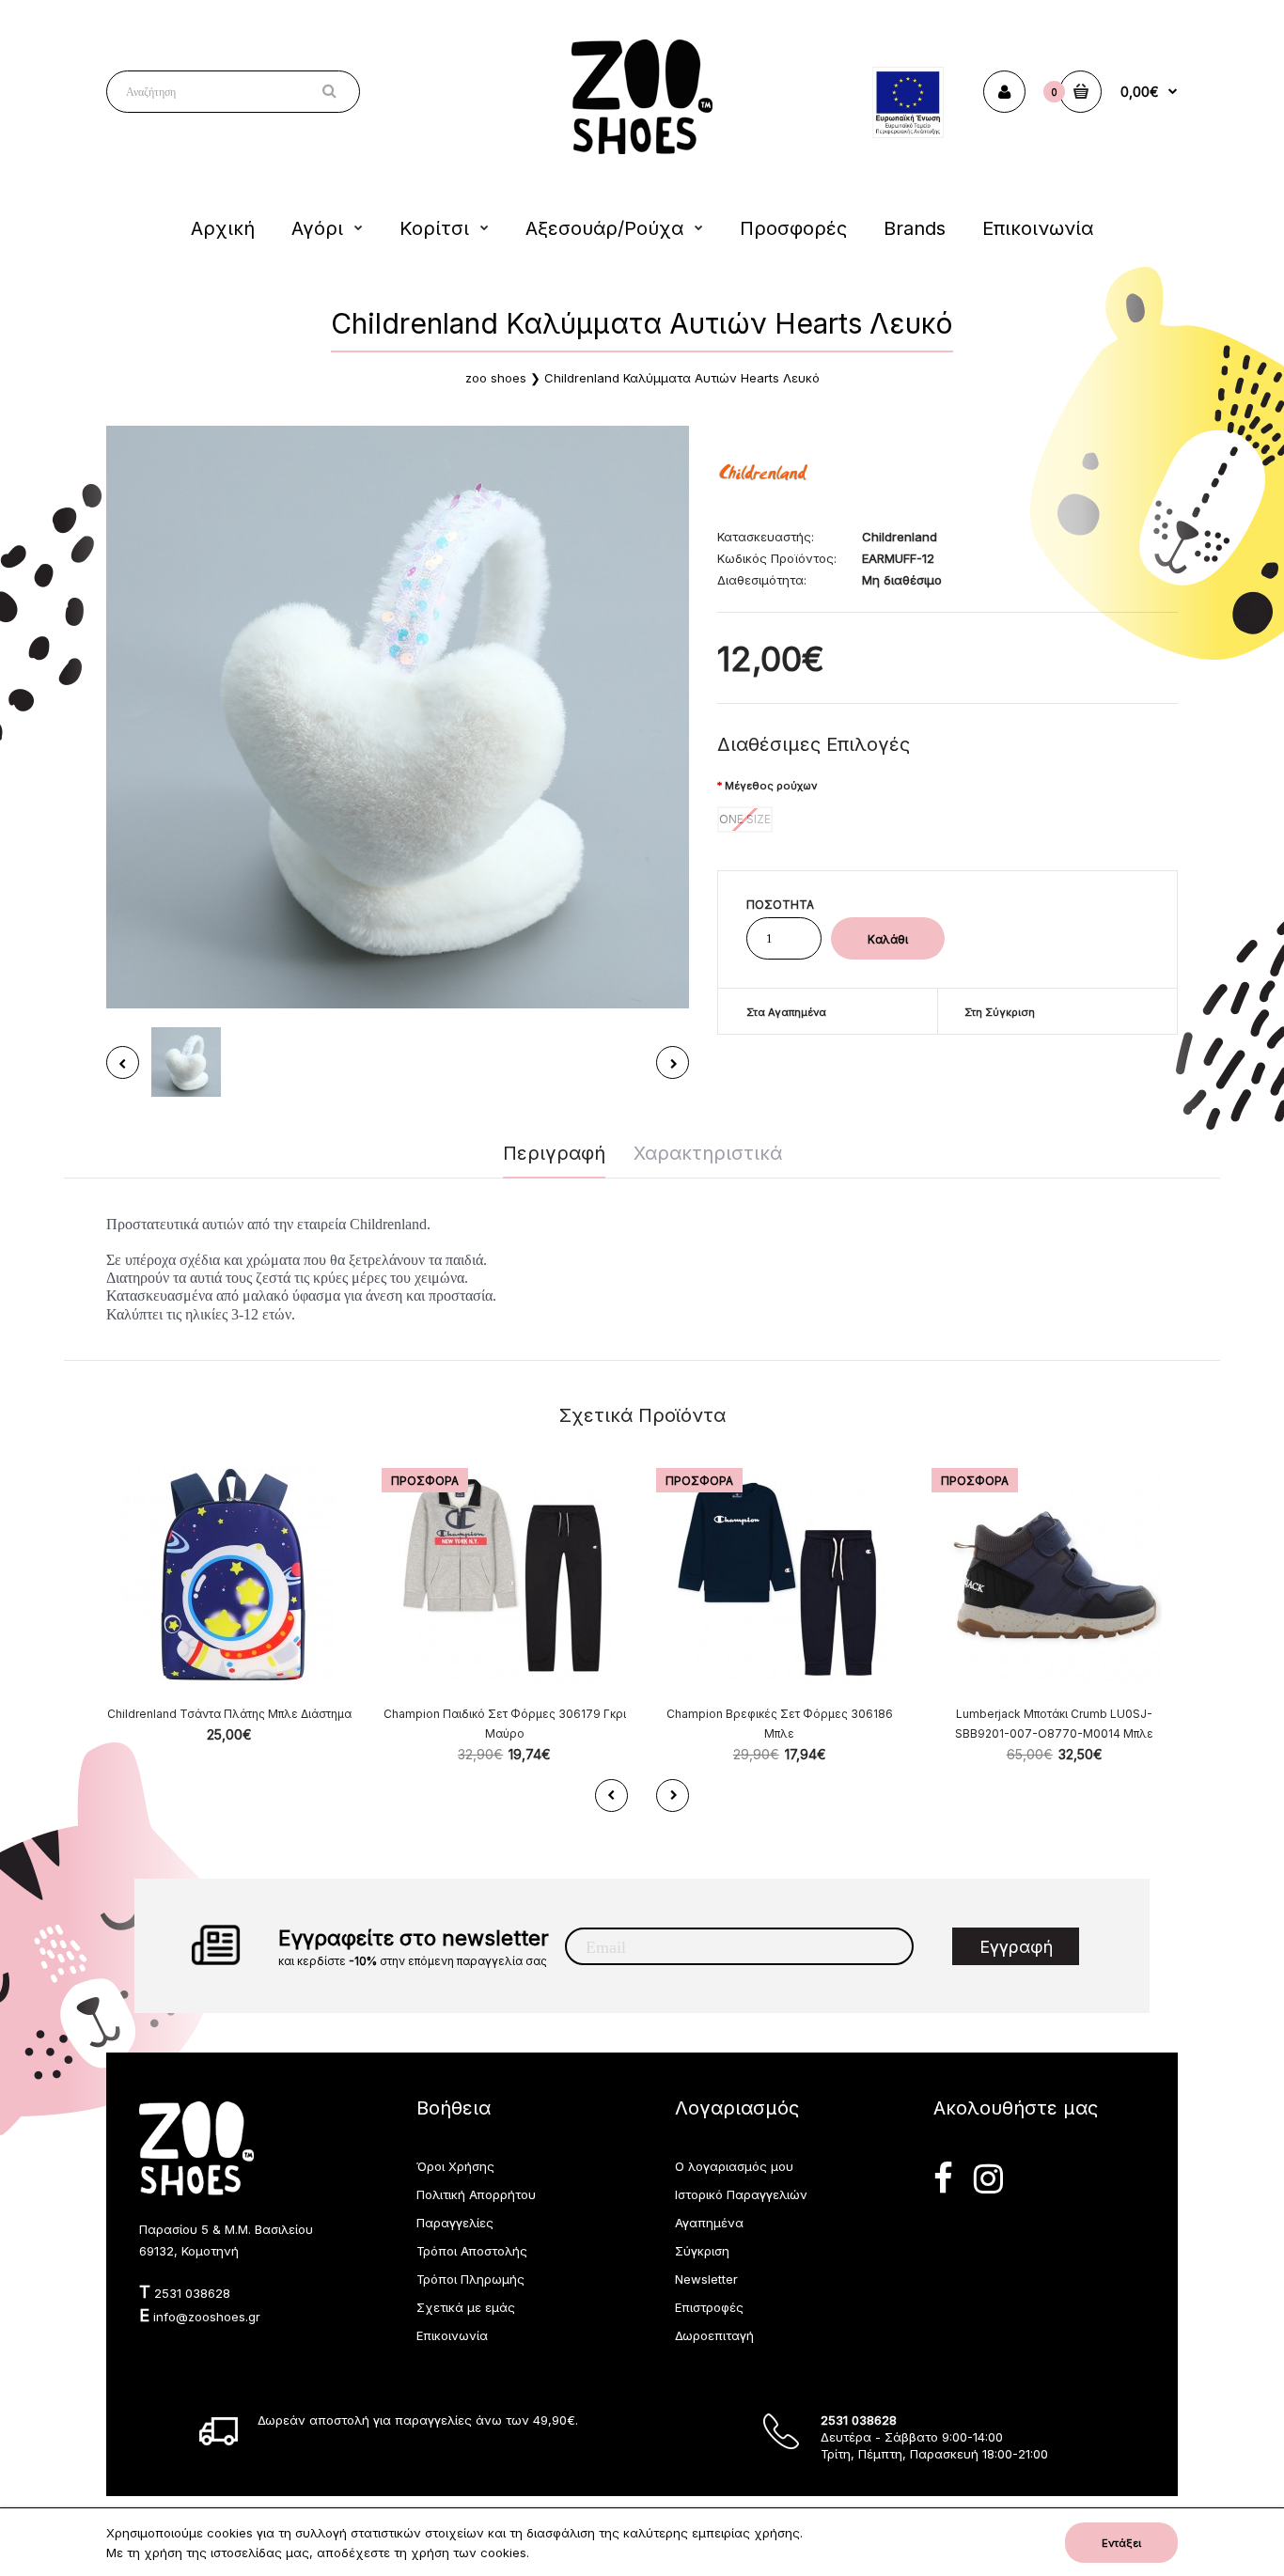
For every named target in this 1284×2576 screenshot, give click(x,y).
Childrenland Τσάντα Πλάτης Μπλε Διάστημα (229, 1714)
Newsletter (706, 2279)
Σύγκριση (702, 2251)
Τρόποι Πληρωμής (470, 2279)
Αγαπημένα (709, 2223)
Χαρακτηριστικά (708, 1153)
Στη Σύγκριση (1000, 1012)
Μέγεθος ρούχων (771, 786)
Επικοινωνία (452, 2335)
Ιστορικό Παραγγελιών (741, 2194)
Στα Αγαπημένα (786, 1012)
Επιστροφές (709, 2307)
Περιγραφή (554, 1153)
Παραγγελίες (455, 2223)
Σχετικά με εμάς (466, 2307)
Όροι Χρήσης (455, 2166)
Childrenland (900, 537)
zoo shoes (496, 378)
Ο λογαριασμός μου (734, 2166)
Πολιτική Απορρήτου (476, 2194)
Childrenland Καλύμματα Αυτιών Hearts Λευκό (682, 378)
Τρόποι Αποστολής (472, 2251)
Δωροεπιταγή (714, 2335)
